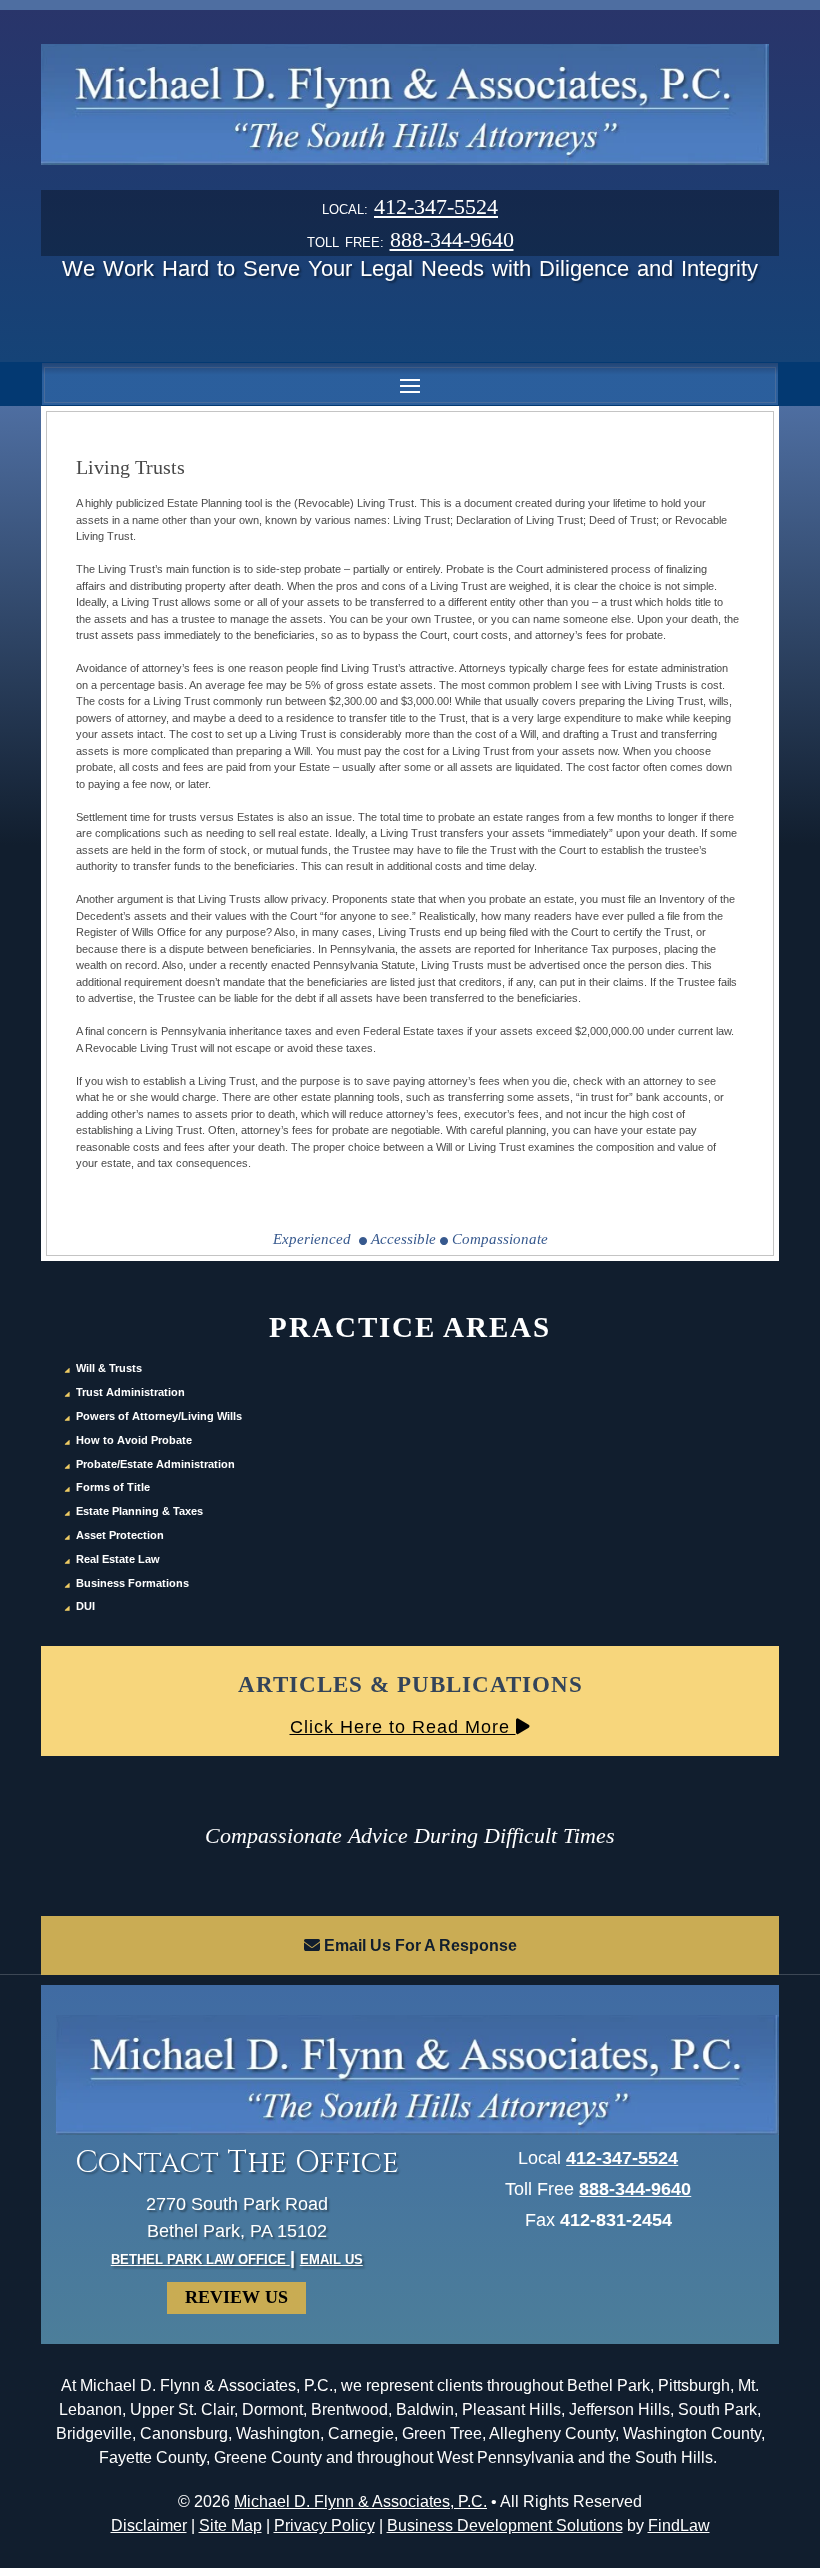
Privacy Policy (324, 2525)
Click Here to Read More (403, 1727)
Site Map (230, 2525)
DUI (85, 1606)
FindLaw (679, 2525)
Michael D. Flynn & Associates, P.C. (360, 2501)
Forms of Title (113, 1487)
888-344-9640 (452, 239)
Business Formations (132, 1583)
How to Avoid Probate (134, 1440)
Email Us (331, 2259)
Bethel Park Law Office (200, 2259)
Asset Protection (120, 1535)
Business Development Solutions (505, 2525)
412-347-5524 (436, 206)
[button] (410, 385)
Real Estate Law (118, 1559)
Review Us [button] (236, 2297)
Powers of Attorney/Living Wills (159, 1416)
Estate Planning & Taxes (139, 1511)
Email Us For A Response (418, 1945)
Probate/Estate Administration (155, 1464)
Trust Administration (130, 1392)
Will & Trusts (109, 1368)
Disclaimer (149, 2525)
